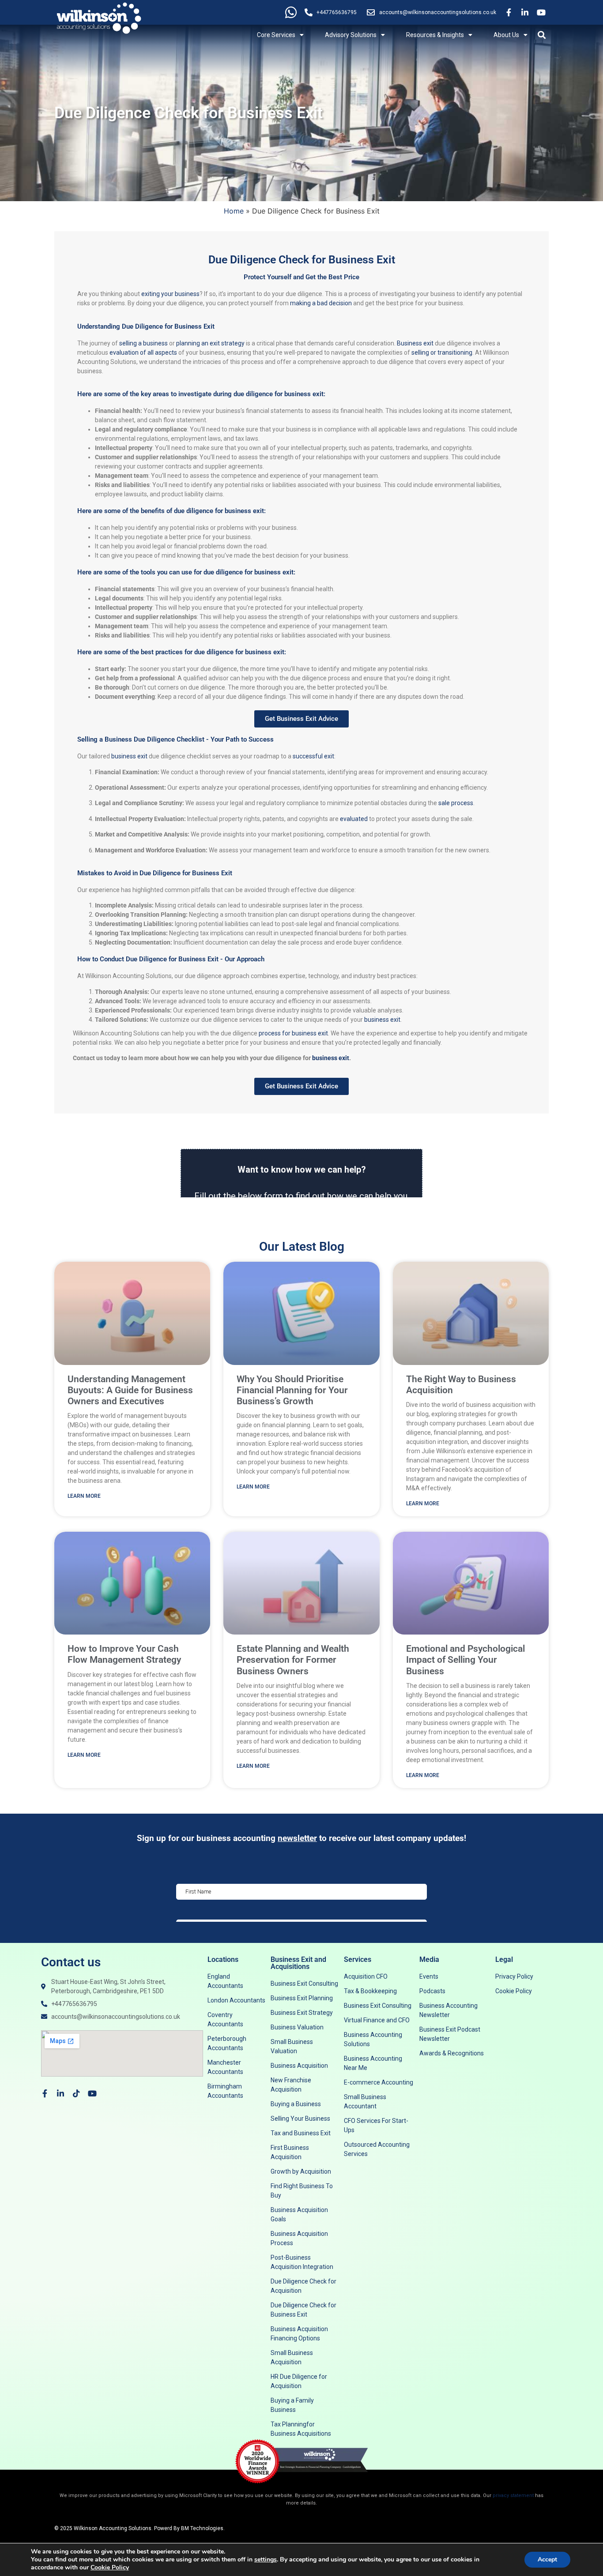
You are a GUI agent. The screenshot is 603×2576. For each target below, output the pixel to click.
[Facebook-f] (45, 2093)
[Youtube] (92, 2093)
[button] (541, 35)
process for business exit (293, 1033)
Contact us (71, 1962)
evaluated (354, 819)
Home (234, 211)
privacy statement (513, 2495)
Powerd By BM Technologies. (189, 2528)
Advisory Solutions (351, 35)
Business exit (415, 343)
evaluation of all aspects (143, 352)
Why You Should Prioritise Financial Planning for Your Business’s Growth (292, 1390)
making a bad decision (322, 303)
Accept (547, 2559)
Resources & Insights (435, 35)
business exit (129, 756)
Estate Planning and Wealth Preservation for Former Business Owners (293, 1660)
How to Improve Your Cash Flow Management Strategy (124, 1654)
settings (266, 2560)
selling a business (143, 343)
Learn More (84, 1496)
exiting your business (170, 294)
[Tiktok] (76, 2093)
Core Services (276, 35)
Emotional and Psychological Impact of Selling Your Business (465, 1660)
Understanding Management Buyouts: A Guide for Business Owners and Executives (130, 1390)
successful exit (313, 756)
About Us (506, 35)
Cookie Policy (110, 2567)
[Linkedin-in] (60, 2093)
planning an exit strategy (210, 343)
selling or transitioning (442, 352)
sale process (456, 803)
